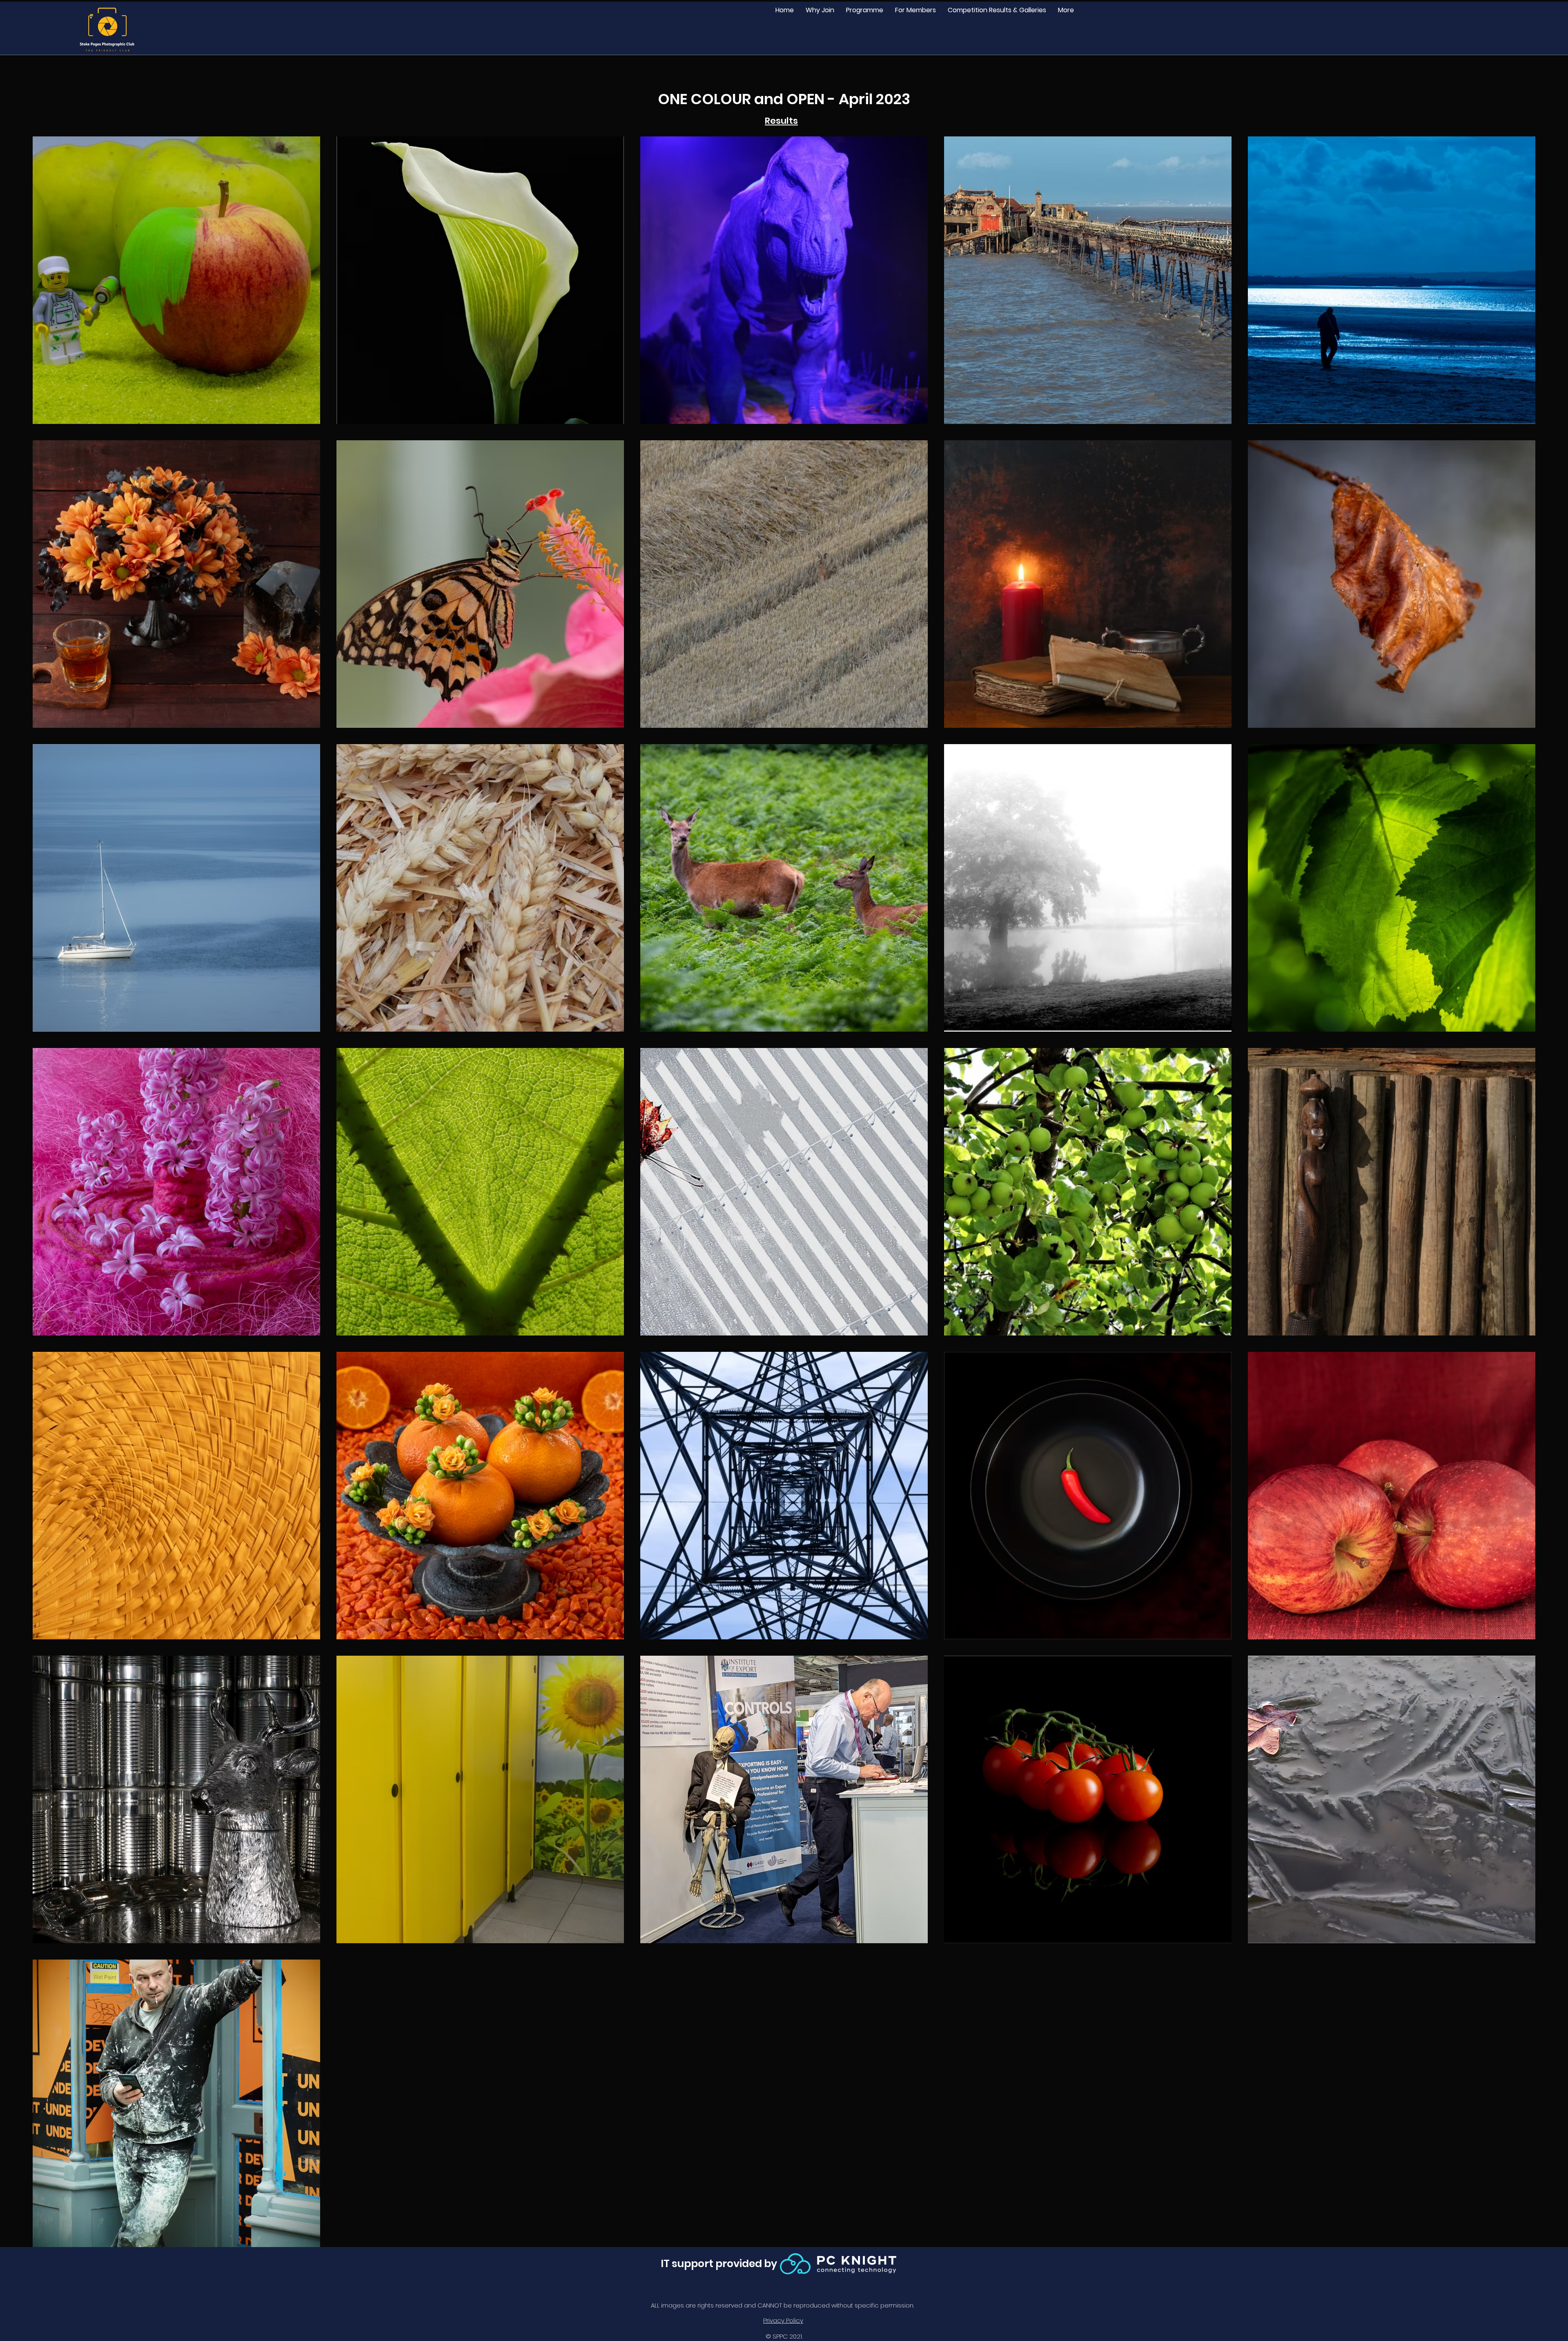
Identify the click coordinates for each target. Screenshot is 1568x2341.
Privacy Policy (783, 2320)
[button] (864, 10)
